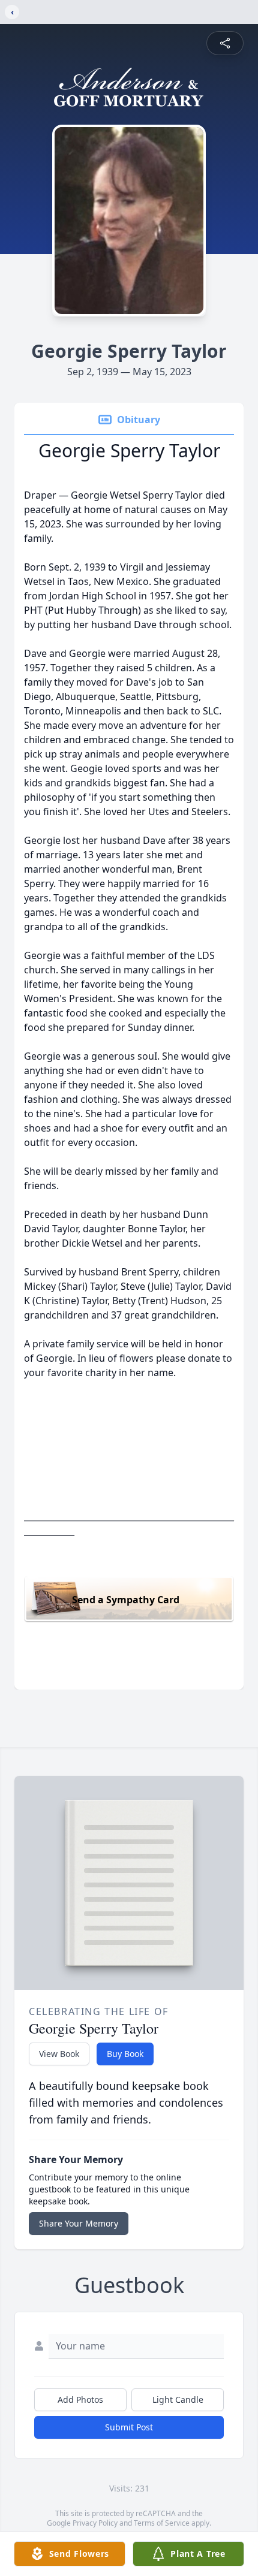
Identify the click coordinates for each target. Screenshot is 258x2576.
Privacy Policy (95, 2523)
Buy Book (125, 2054)
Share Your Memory (79, 2223)
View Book (59, 2054)
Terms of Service (162, 2523)
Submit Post (129, 2427)
